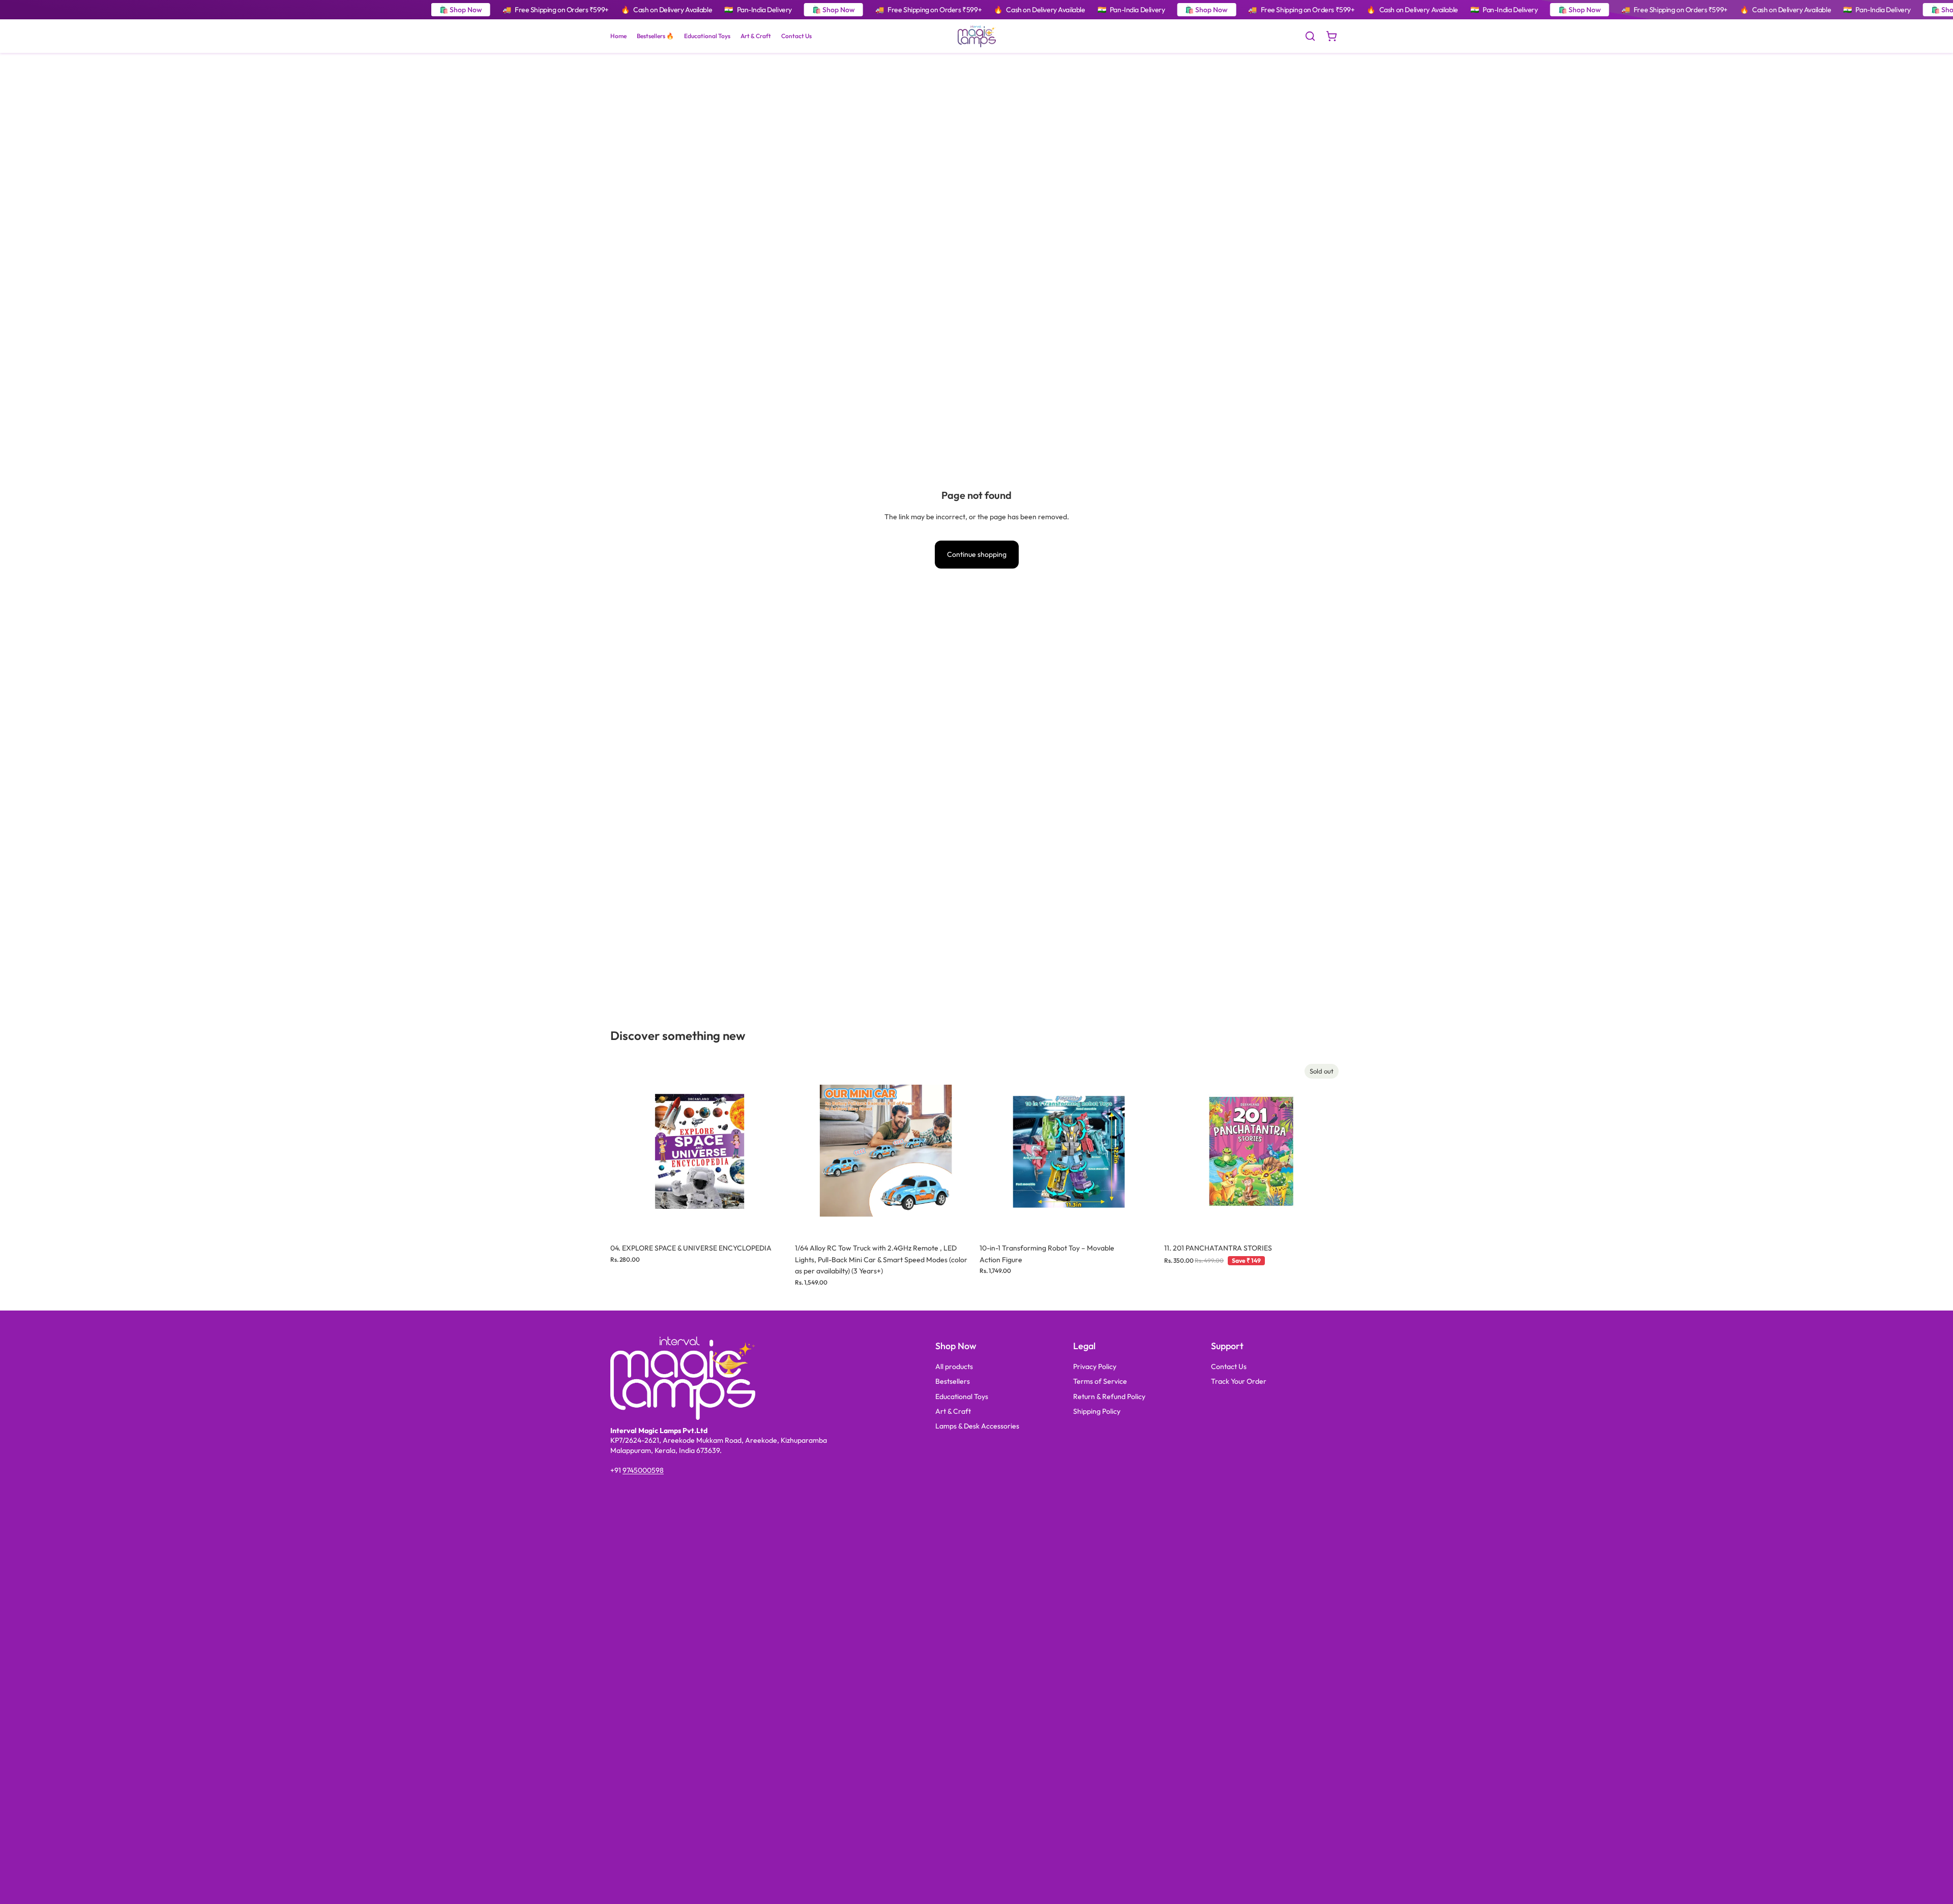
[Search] (1310, 36)
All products (954, 1366)
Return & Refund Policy (1109, 1396)
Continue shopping (977, 554)
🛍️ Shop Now (461, 10)
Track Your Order (1239, 1381)
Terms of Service (1100, 1381)
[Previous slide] (626, 1149)
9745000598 (643, 1470)
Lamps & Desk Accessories (977, 1426)
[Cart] (1331, 36)
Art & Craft (953, 1411)
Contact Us (1229, 1366)
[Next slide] (774, 1149)
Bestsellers (953, 1381)
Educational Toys (962, 1396)
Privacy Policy (1095, 1366)
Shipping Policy (1097, 1411)
